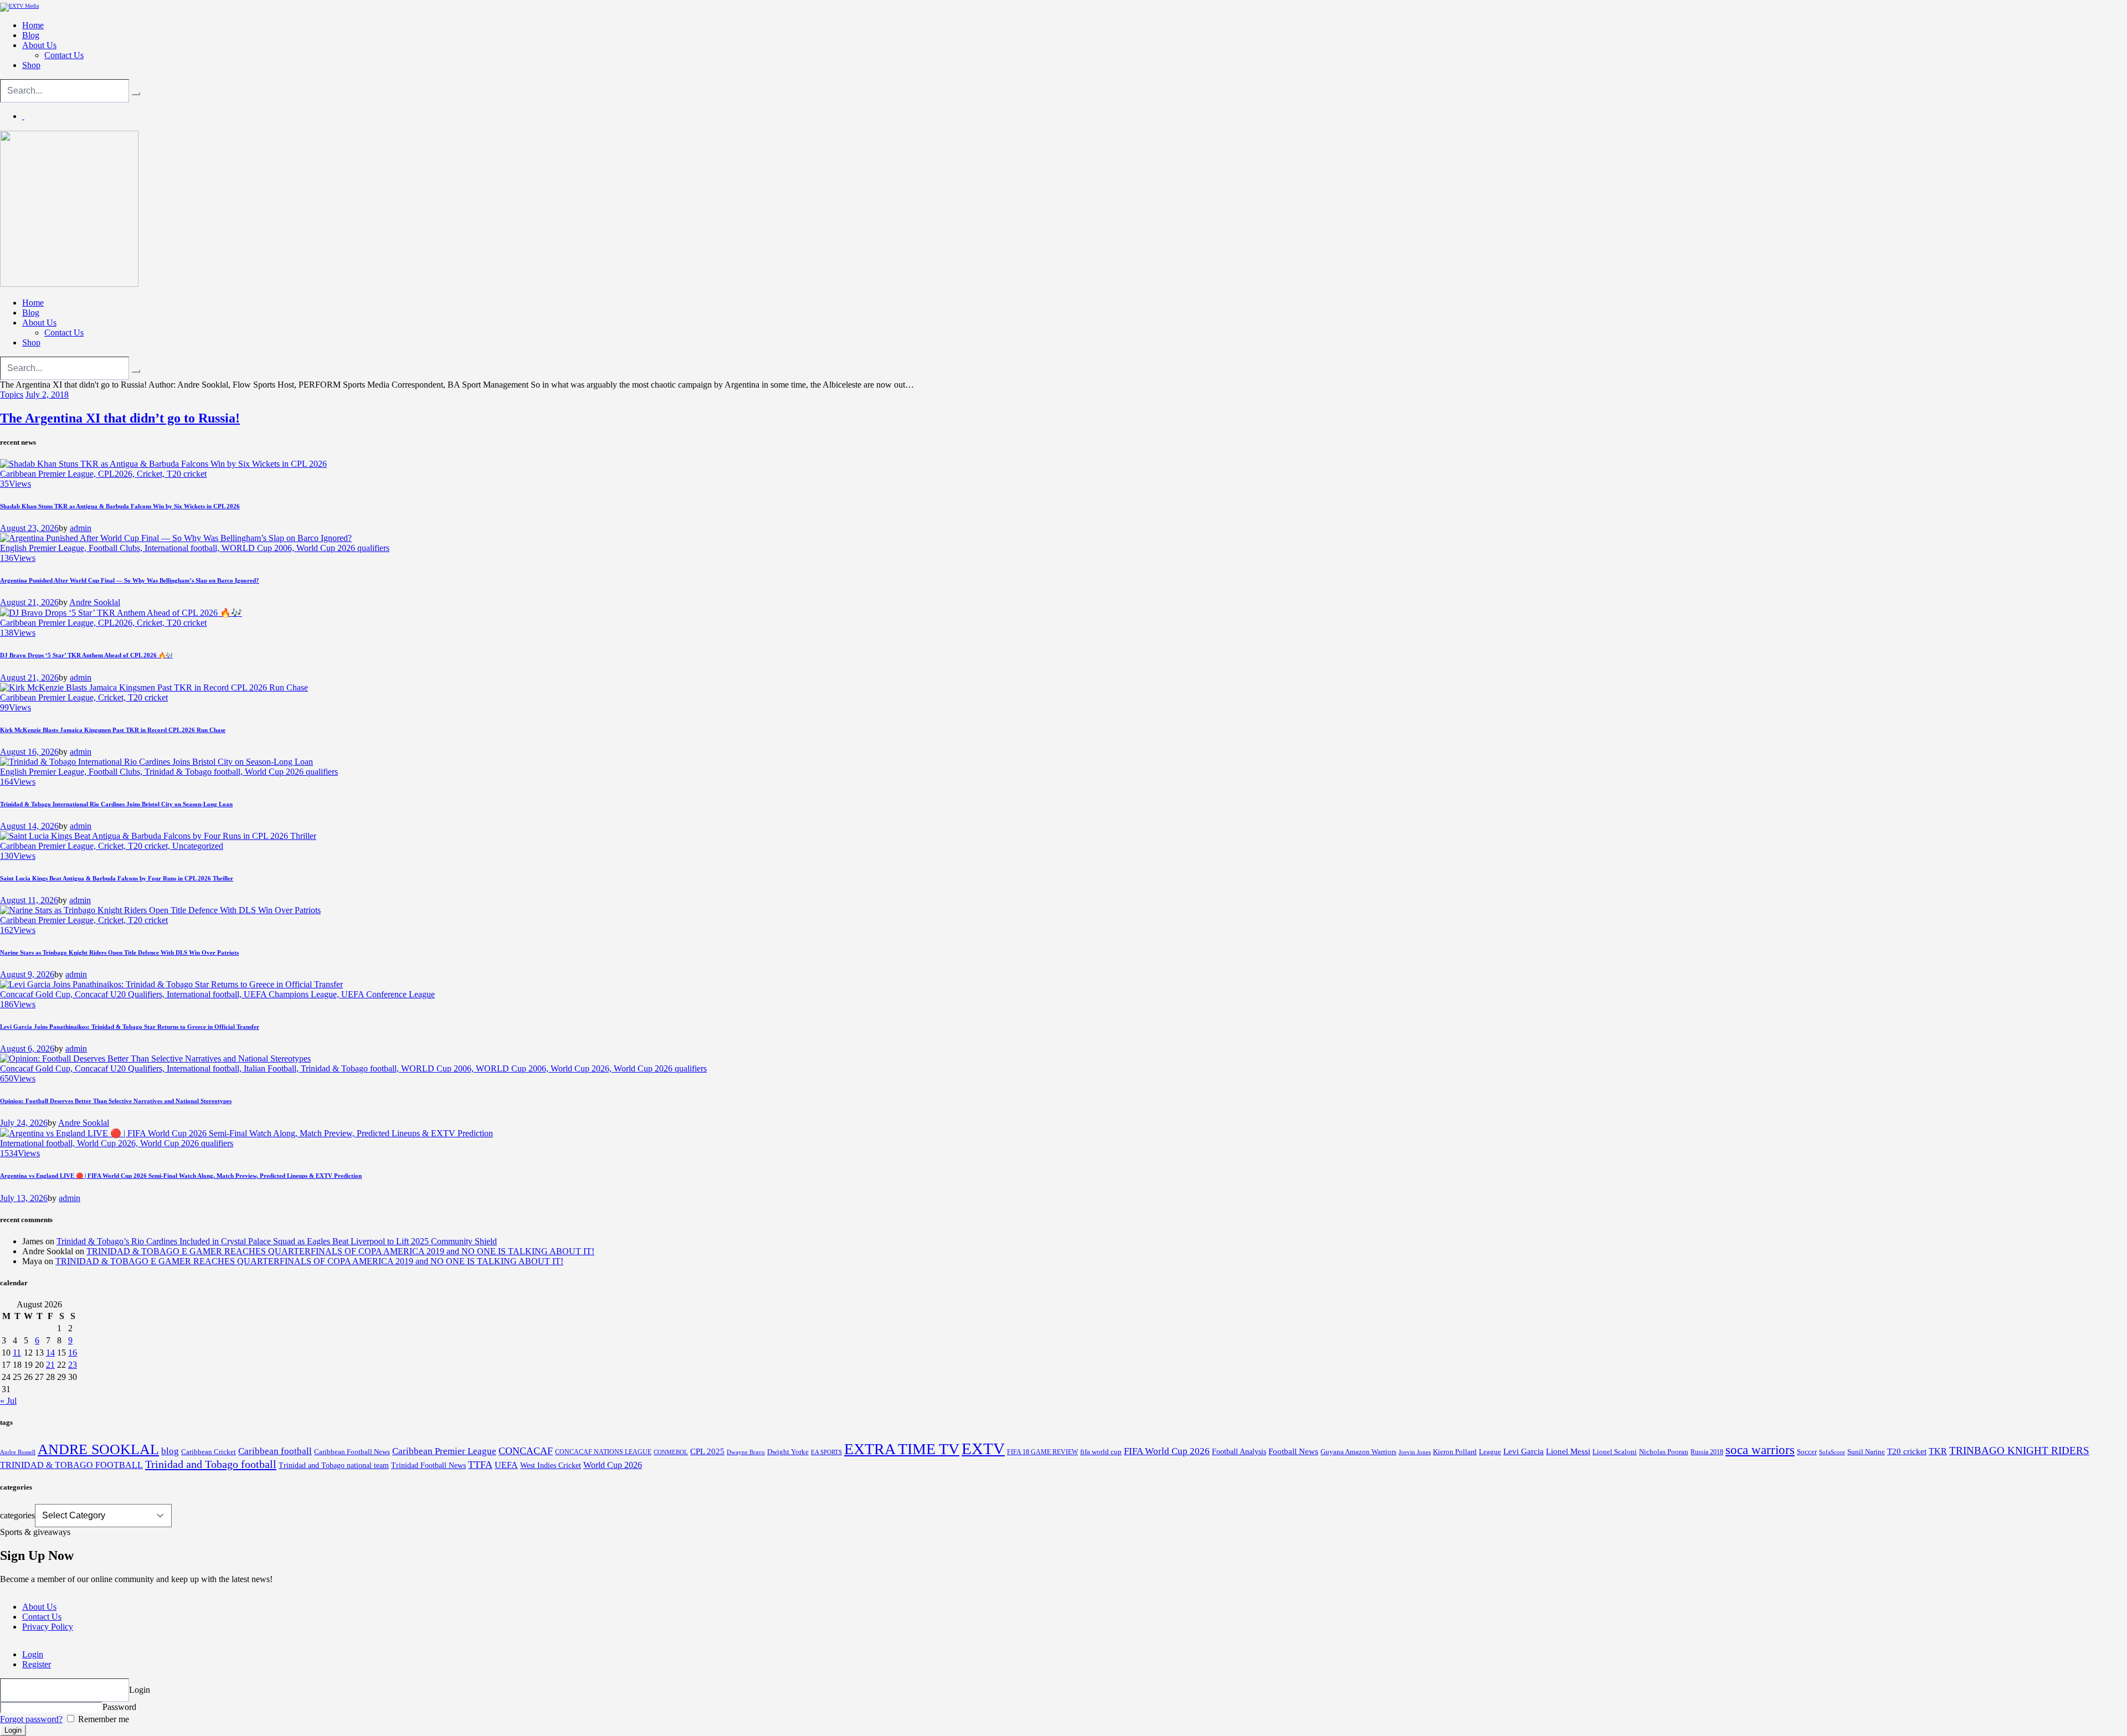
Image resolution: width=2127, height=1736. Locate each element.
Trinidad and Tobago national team (334, 1465)
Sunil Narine (1866, 1452)
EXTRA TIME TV (902, 1449)
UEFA (506, 1465)
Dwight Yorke (788, 1452)
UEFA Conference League (388, 994)
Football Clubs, (117, 548)
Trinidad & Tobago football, (195, 772)
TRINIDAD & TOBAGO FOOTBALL (71, 1465)
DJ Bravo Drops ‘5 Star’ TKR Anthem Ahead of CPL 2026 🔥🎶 (86, 655)
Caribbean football (275, 1451)
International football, (183, 548)
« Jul (8, 1401)
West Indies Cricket (551, 1465)
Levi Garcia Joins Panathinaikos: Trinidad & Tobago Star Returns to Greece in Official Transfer (130, 1027)
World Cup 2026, (582, 1068)
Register (37, 1664)
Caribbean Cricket (209, 1452)
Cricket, (152, 474)
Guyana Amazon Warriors (1358, 1452)
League (1490, 1452)
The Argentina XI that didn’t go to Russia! (120, 418)
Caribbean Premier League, (49, 474)
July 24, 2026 (24, 1123)
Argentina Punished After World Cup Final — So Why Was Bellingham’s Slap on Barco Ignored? (130, 580)
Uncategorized (198, 846)
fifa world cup (1101, 1452)
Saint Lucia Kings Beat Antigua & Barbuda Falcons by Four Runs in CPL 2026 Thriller (117, 878)
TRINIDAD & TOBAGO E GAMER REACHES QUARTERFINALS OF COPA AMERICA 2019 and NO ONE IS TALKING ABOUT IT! (340, 1251)
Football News (1293, 1451)
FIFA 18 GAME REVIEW (1042, 1452)
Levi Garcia (1524, 1451)
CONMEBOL (671, 1452)
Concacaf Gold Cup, (37, 994)
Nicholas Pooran (1664, 1452)
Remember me (102, 1719)
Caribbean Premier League (444, 1451)
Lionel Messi (1568, 1451)
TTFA (480, 1465)
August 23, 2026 (29, 528)
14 (50, 1353)
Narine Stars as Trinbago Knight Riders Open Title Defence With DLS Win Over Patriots (119, 952)
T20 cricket (187, 474)
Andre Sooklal (95, 602)
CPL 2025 (707, 1451)
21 (50, 1365)
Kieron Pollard (1455, 1452)
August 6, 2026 (27, 1049)
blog (170, 1451)
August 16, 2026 (29, 752)
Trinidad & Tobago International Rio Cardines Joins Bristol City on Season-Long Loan (116, 804)
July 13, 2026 (24, 1198)
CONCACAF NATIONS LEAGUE (603, 1452)
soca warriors (1760, 1450)
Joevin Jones (1415, 1452)
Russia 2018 (1707, 1452)
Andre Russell (18, 1452)
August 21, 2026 (29, 602)
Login (33, 1654)
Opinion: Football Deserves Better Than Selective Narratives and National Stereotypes (116, 1101)
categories (17, 1515)
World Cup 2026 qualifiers (343, 548)
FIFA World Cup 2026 (1167, 1451)
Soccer (1807, 1452)
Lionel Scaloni (1615, 1452)
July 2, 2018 (47, 395)
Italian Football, (272, 1068)
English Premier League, (44, 548)
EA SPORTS (826, 1452)
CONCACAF (526, 1451)
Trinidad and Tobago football (211, 1464)
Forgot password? (31, 1719)
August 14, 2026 (29, 826)
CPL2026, (117, 474)
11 (17, 1353)
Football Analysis (1239, 1452)
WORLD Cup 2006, (259, 548)
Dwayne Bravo (746, 1452)
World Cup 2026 (613, 1465)
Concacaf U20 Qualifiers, (121, 994)
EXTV (983, 1449)
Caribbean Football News (352, 1452)
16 (73, 1353)
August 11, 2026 (29, 900)
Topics (12, 395)
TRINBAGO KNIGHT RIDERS (2019, 1451)
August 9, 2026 (27, 974)
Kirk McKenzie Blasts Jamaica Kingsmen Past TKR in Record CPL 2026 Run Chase (113, 730)
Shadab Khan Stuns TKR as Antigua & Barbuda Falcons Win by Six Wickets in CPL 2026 (120, 506)
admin (81, 528)
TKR (1938, 1451)
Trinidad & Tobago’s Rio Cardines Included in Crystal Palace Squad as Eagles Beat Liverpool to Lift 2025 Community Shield (277, 1241)
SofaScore (1832, 1452)
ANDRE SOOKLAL (98, 1449)
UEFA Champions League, (292, 994)
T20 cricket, (150, 846)
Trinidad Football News (428, 1465)
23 (73, 1365)
